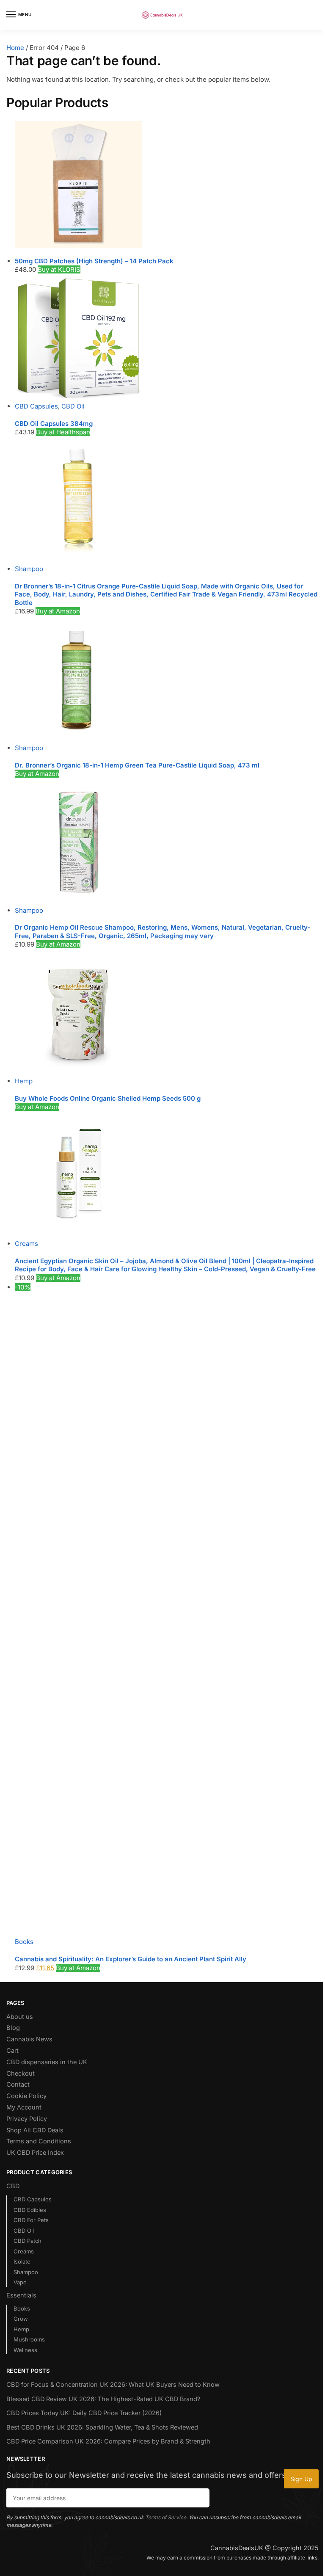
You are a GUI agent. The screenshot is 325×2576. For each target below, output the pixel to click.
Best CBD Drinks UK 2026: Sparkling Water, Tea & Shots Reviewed (102, 2427)
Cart (12, 2051)
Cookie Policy (26, 2096)
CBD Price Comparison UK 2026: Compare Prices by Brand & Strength (108, 2441)
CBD (13, 2186)
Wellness (25, 2350)
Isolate (22, 2261)
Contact (18, 2085)
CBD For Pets (31, 2220)
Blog (13, 2028)
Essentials (21, 2295)
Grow (21, 2319)
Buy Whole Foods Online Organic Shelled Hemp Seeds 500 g (108, 1098)
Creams (26, 1244)
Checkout (21, 2074)
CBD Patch (28, 2241)
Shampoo (29, 569)
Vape (20, 2282)
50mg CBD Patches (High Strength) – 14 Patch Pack (94, 261)
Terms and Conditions (39, 2141)
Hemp (24, 1081)
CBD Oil (73, 406)
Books (24, 1942)
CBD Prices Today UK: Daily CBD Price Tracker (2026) (84, 2413)
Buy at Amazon (58, 611)
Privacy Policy (27, 2119)
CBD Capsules (36, 406)
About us (20, 2017)
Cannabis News (29, 2039)
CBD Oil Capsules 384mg (54, 424)
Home (15, 48)
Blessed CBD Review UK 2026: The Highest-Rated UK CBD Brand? (103, 2399)
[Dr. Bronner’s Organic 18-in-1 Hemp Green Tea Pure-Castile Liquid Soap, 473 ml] (167, 680)
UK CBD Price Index (35, 2153)
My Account (24, 2107)
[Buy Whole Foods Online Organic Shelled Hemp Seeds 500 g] (167, 1013)
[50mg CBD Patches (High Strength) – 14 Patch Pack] (167, 185)
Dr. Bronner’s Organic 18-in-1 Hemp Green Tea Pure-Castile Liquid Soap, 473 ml (137, 765)
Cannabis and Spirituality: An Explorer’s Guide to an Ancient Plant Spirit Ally (131, 1959)
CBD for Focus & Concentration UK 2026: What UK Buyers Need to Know (113, 2385)
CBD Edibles (30, 2210)
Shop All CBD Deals (35, 2130)
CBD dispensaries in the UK (47, 2062)
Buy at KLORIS (59, 269)
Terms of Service (166, 2517)
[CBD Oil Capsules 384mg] (167, 338)
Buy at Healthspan (63, 432)
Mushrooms (29, 2339)
